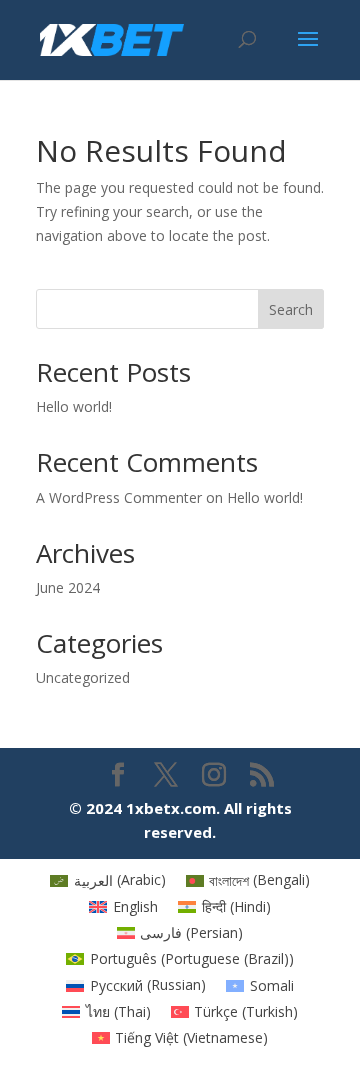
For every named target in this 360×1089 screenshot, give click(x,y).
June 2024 (68, 587)
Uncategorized (83, 677)
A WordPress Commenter (119, 497)
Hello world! (74, 406)
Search (291, 309)
